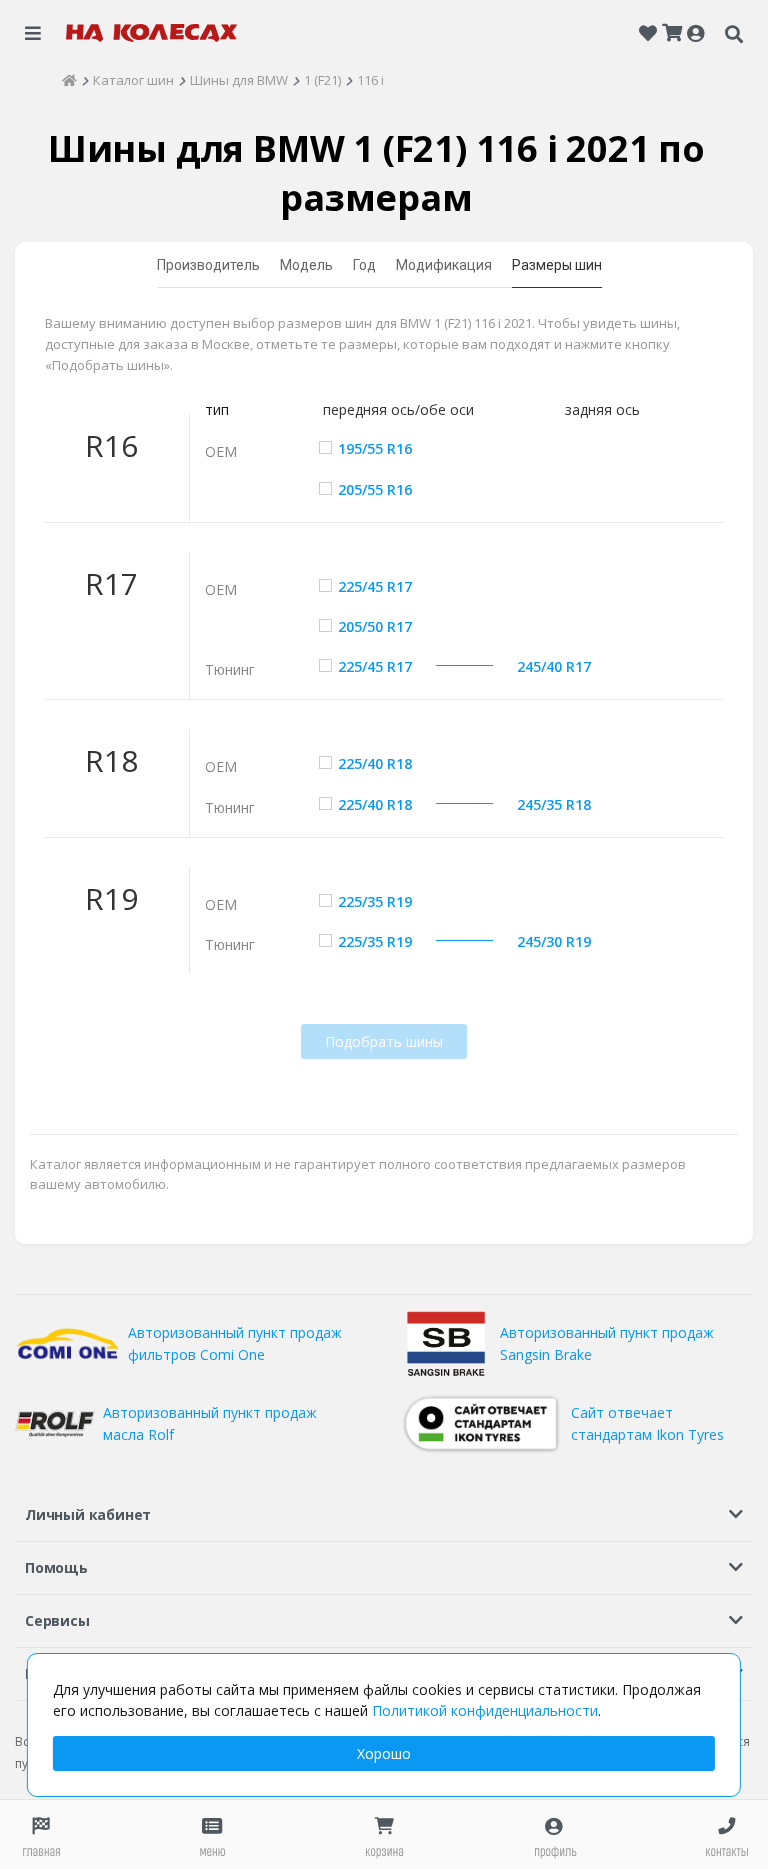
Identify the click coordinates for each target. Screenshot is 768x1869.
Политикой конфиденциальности (485, 1710)
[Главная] (69, 80)
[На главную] (152, 33)
